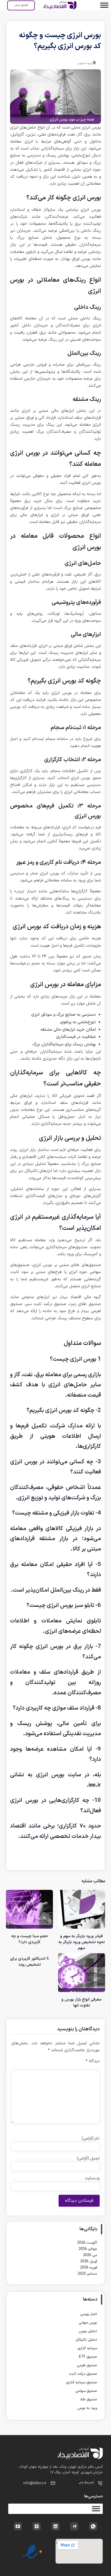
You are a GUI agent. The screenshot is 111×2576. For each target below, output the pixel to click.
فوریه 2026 (89, 2268)
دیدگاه (93, 2061)
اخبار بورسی (89, 2314)
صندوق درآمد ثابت (83, 2374)
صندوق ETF (88, 2357)
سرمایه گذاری (87, 2348)
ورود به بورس (85, 63)
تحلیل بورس (88, 2331)
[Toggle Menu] (104, 5)
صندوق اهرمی (87, 2365)
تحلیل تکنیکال (86, 2340)
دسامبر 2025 (87, 2274)
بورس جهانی (88, 2323)
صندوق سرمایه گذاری (81, 2382)
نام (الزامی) (91, 2138)
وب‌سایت (92, 2178)
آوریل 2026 (89, 2261)
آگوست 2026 (87, 2243)
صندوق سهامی (86, 2391)
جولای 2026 (88, 2249)
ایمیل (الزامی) (88, 2158)
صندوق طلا (89, 2399)
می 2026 (90, 2255)
